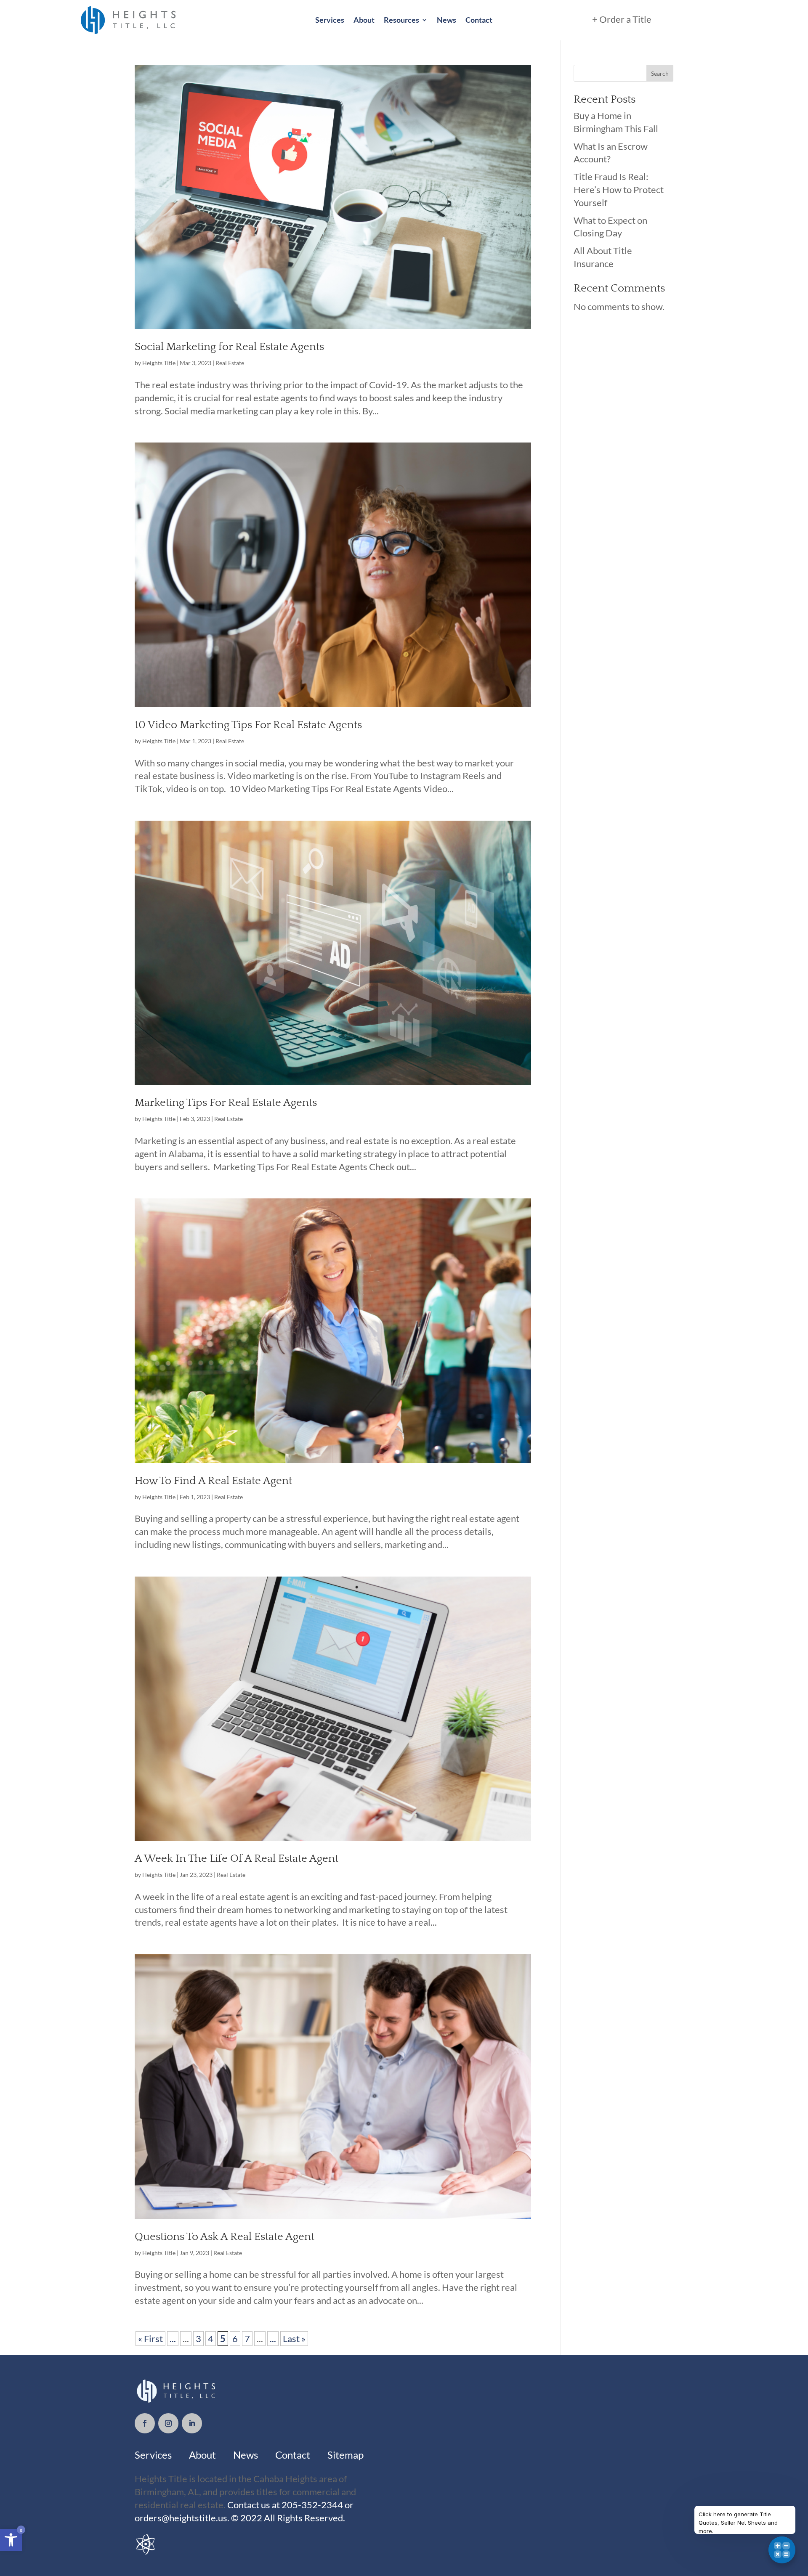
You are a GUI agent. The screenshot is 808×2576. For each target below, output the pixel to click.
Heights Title (159, 363)
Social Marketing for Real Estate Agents (229, 347)
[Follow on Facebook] (145, 2423)
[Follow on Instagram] (168, 2423)
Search (660, 73)
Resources (401, 20)
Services (330, 20)
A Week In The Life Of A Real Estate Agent (237, 1859)
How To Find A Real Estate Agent (213, 1481)
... (173, 2339)
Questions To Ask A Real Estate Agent (225, 2237)
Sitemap (346, 2455)
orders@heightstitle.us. (183, 2518)
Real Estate (230, 363)
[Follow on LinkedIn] (192, 2423)
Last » (294, 2339)
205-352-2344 (311, 2505)
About (364, 20)
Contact (479, 20)
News (447, 20)
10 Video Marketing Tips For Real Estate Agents (248, 725)
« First (150, 2339)
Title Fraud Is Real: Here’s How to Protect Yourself (619, 189)
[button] (11, 2540)
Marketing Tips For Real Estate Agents (226, 1103)
